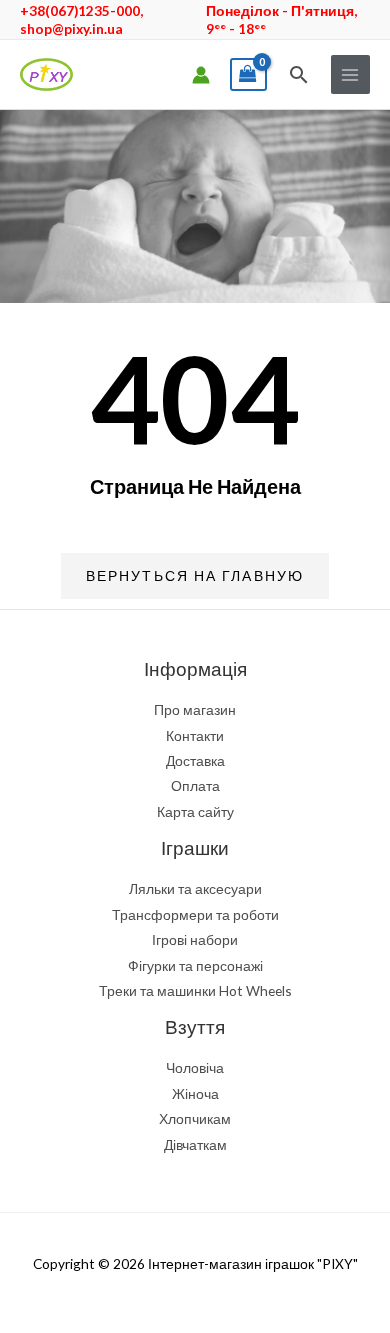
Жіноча (195, 1093)
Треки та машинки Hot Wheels (195, 990)
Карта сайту (195, 811)
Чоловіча (195, 1067)
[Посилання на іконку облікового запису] (201, 75)
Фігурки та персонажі (195, 965)
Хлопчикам (195, 1118)
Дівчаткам (195, 1144)
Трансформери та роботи (195, 914)
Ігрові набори (195, 939)
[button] (299, 74)
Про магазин (195, 709)
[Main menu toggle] (350, 74)
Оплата (195, 785)
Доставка (195, 760)
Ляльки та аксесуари (195, 888)
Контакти (195, 735)
